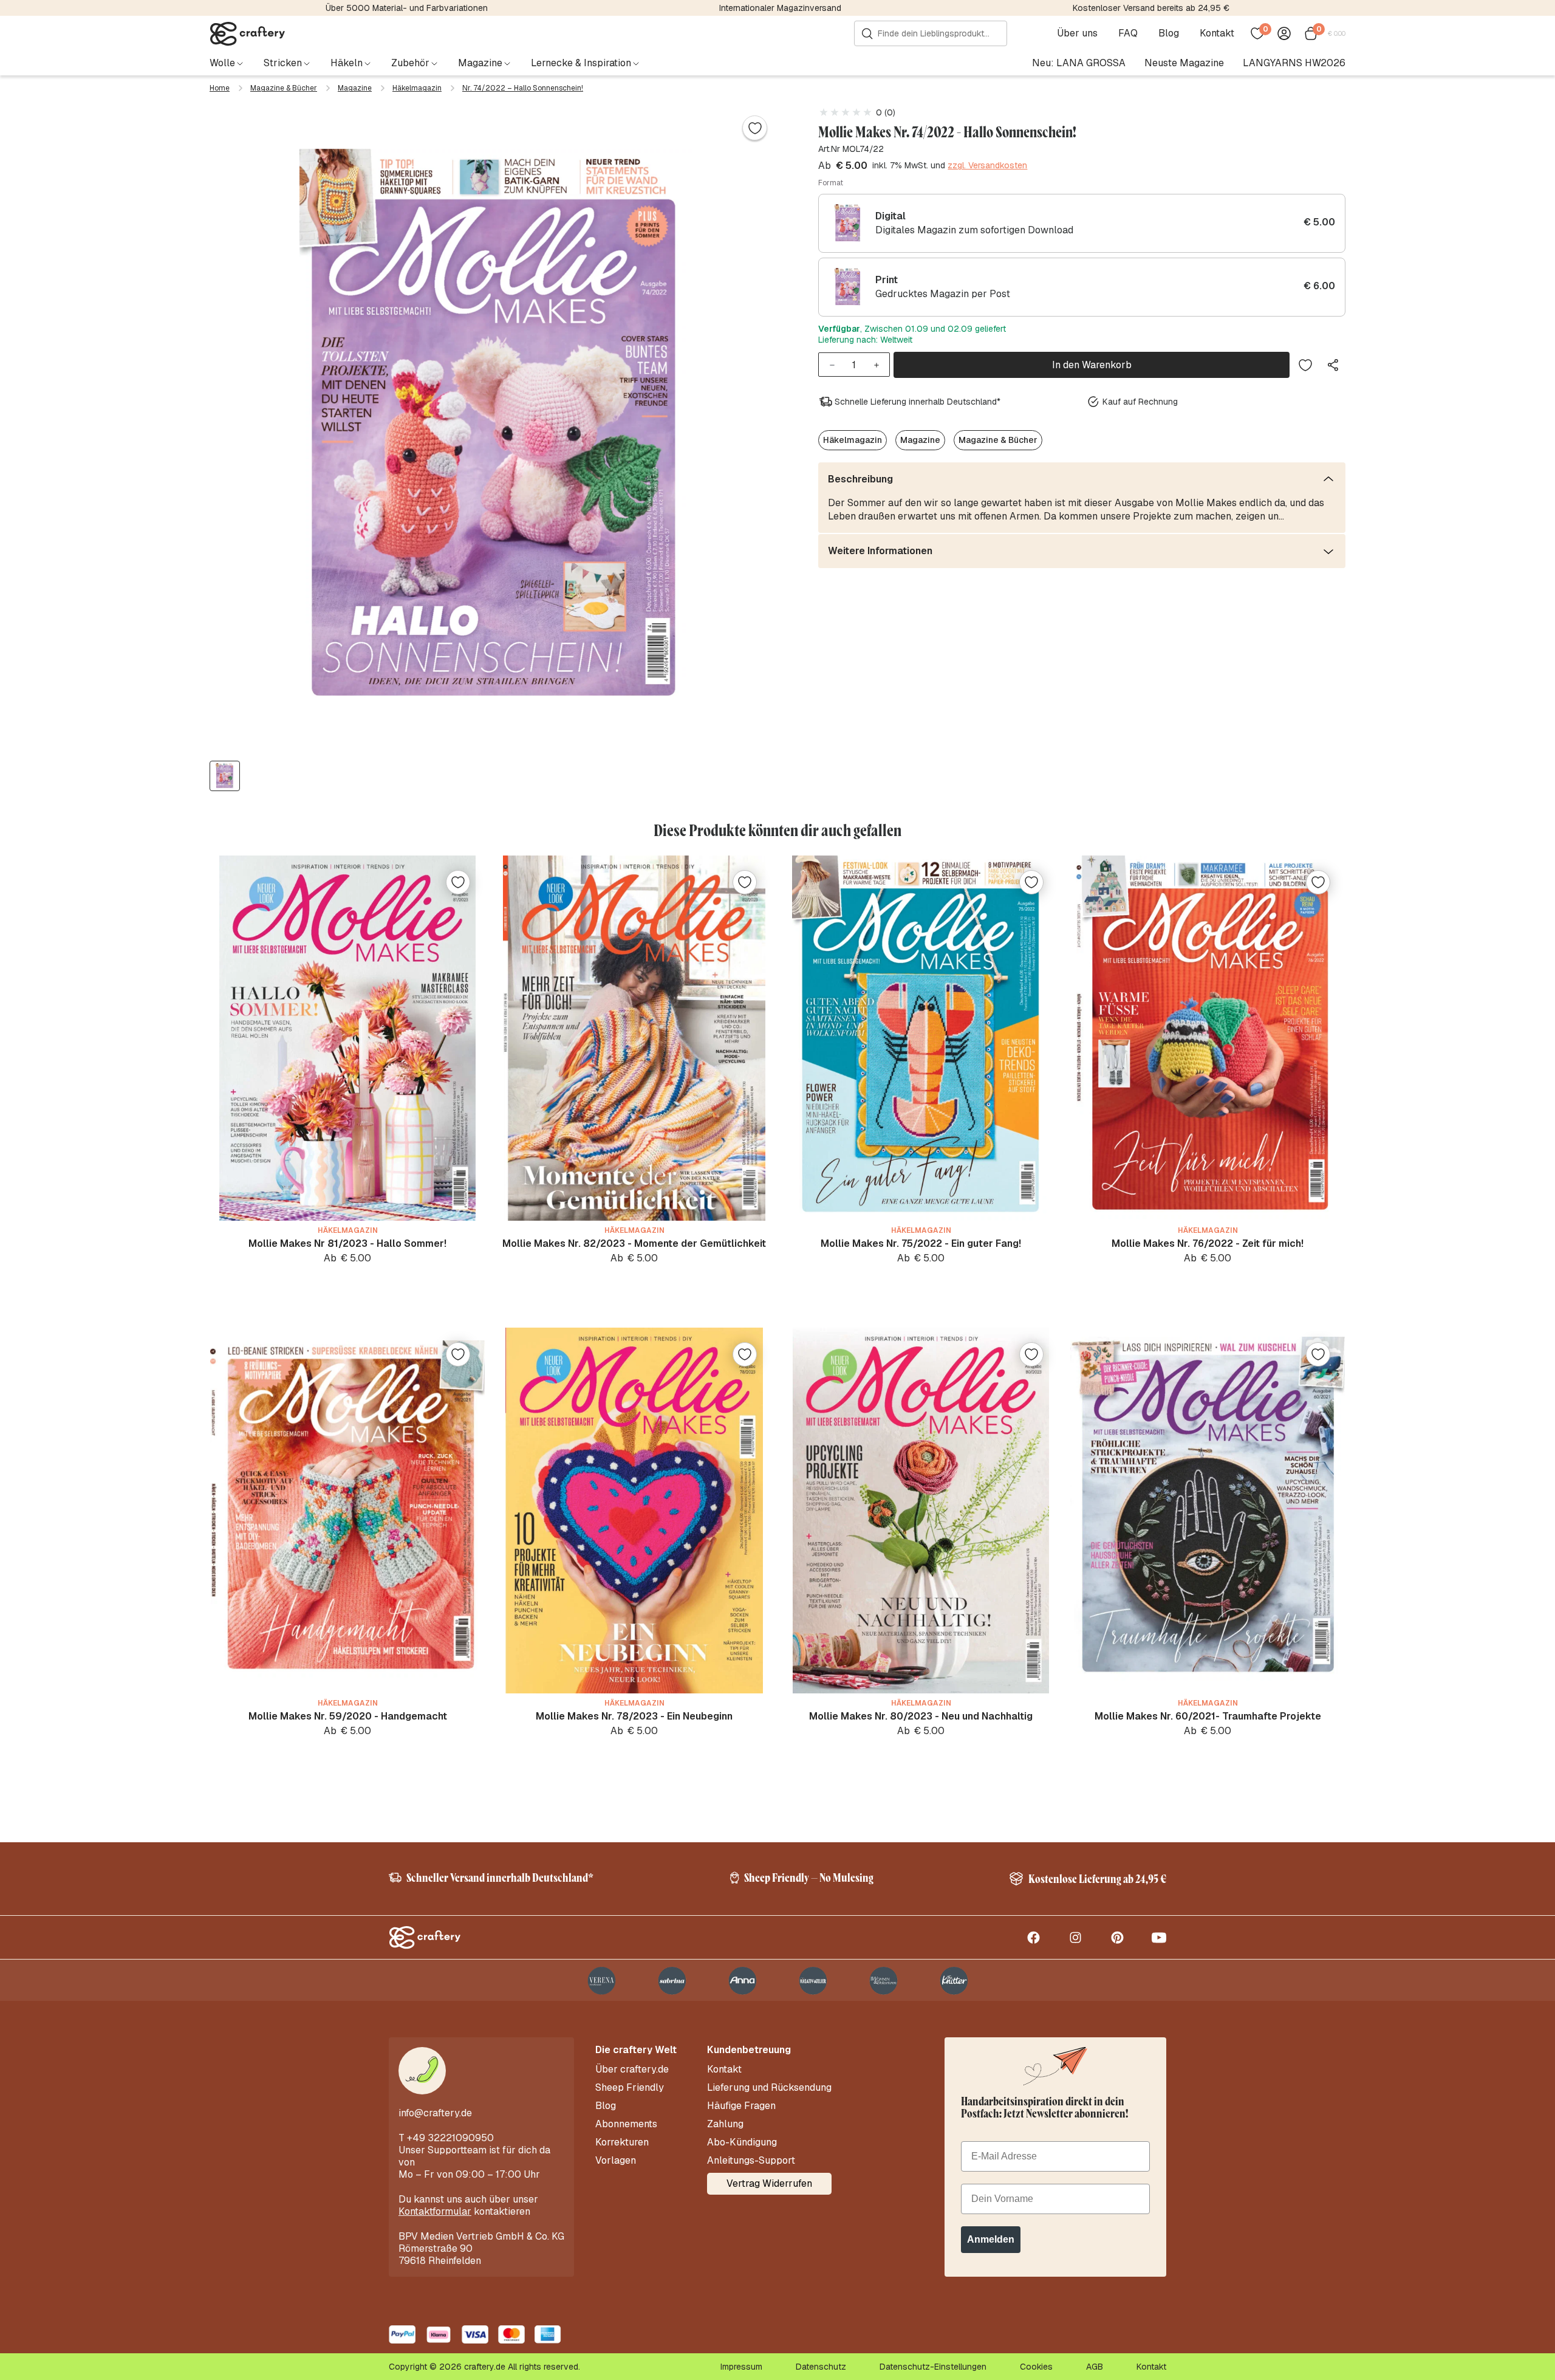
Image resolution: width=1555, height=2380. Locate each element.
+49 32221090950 (450, 2138)
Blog (1169, 33)
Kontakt (1217, 33)
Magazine (355, 88)
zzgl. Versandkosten (987, 166)
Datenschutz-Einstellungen (933, 2367)
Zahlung (725, 2124)
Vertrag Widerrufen (769, 2183)
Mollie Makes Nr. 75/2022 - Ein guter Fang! (921, 1243)
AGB (1095, 2367)
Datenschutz (821, 2367)
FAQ (1128, 33)
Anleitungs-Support (751, 2161)
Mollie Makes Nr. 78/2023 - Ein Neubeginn (634, 1716)
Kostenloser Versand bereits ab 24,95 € (1151, 8)
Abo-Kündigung (742, 2142)
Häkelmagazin (417, 88)
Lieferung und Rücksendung (769, 2088)
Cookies (1036, 2367)
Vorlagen (616, 2161)
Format (831, 183)
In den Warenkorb (1092, 365)
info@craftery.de (435, 2113)
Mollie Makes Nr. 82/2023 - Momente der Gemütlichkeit (634, 1243)
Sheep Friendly (630, 2088)
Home (220, 88)
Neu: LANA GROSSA (1079, 63)
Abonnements (626, 2124)
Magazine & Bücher (284, 88)
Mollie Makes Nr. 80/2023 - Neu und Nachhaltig (921, 1716)
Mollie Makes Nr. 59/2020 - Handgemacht (348, 1716)
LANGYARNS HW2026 (1294, 63)
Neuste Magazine (1184, 63)
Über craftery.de (632, 2070)
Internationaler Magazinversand (780, 8)
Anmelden (991, 2239)
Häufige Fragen (741, 2106)
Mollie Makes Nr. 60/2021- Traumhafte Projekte (1208, 1716)
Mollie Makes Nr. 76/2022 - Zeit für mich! (1208, 1243)
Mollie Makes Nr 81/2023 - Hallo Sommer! (347, 1243)
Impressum (741, 2367)
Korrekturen (622, 2142)
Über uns (1077, 33)
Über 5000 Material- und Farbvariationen (407, 8)
